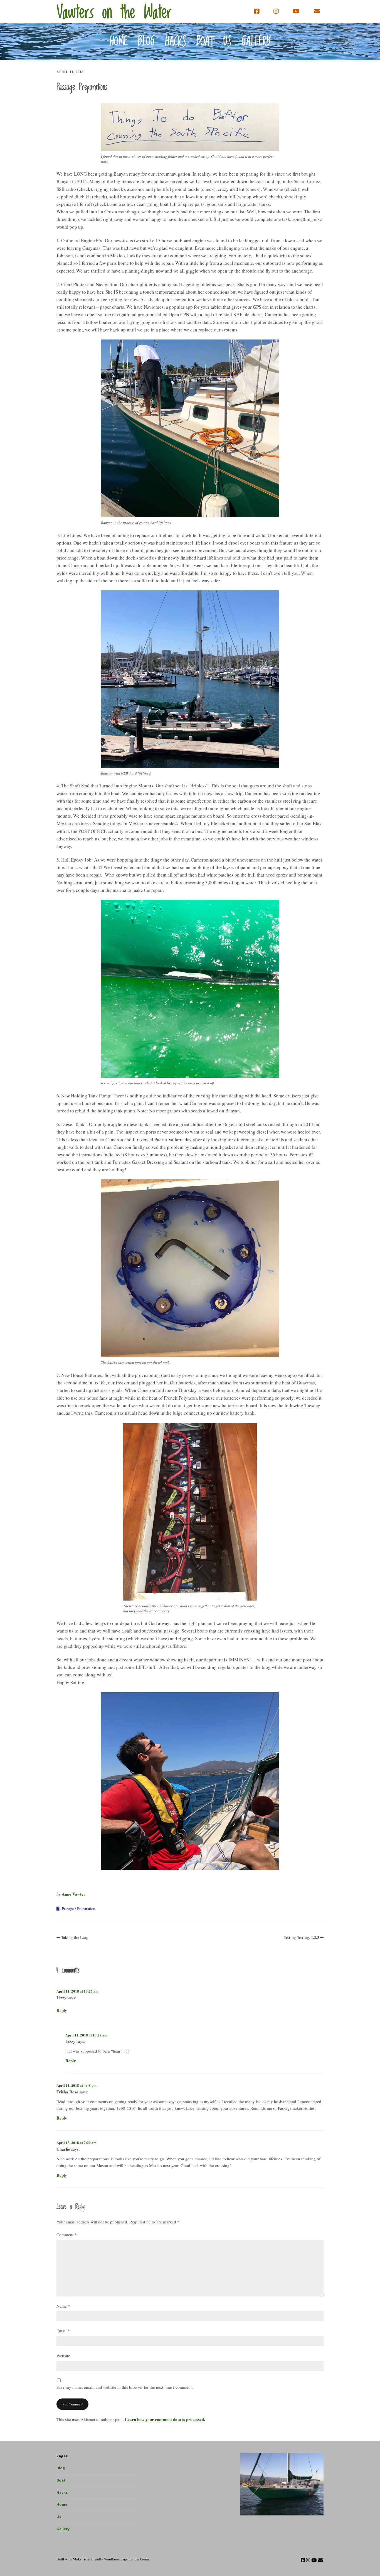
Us (228, 42)
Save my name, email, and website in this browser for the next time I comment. (125, 2387)
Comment (67, 2235)
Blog (146, 42)
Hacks (176, 42)
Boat (205, 42)
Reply (62, 2010)
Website (63, 2356)
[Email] (317, 11)
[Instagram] (276, 11)
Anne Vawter (74, 1894)
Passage (68, 1909)
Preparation (86, 1909)
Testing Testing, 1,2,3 (301, 1937)
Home (119, 42)
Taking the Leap (75, 1937)
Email (63, 2331)
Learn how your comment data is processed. (165, 2419)
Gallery (256, 42)
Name (63, 2306)
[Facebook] (258, 11)
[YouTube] (296, 11)
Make (77, 2559)
